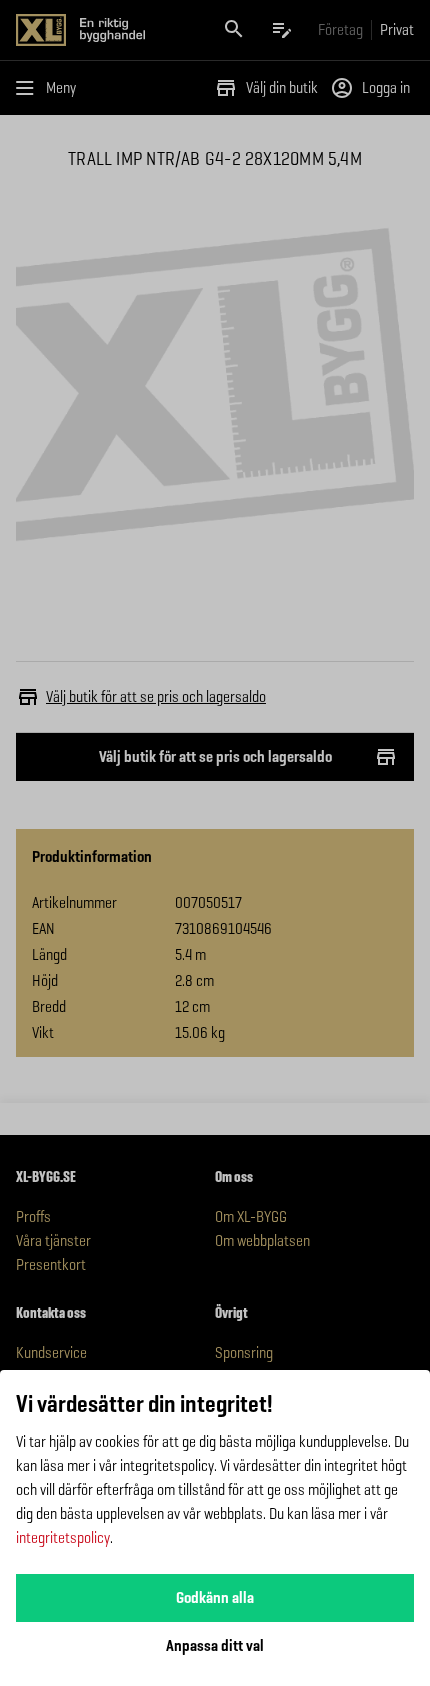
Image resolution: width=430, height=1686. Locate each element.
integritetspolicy (63, 1537)
